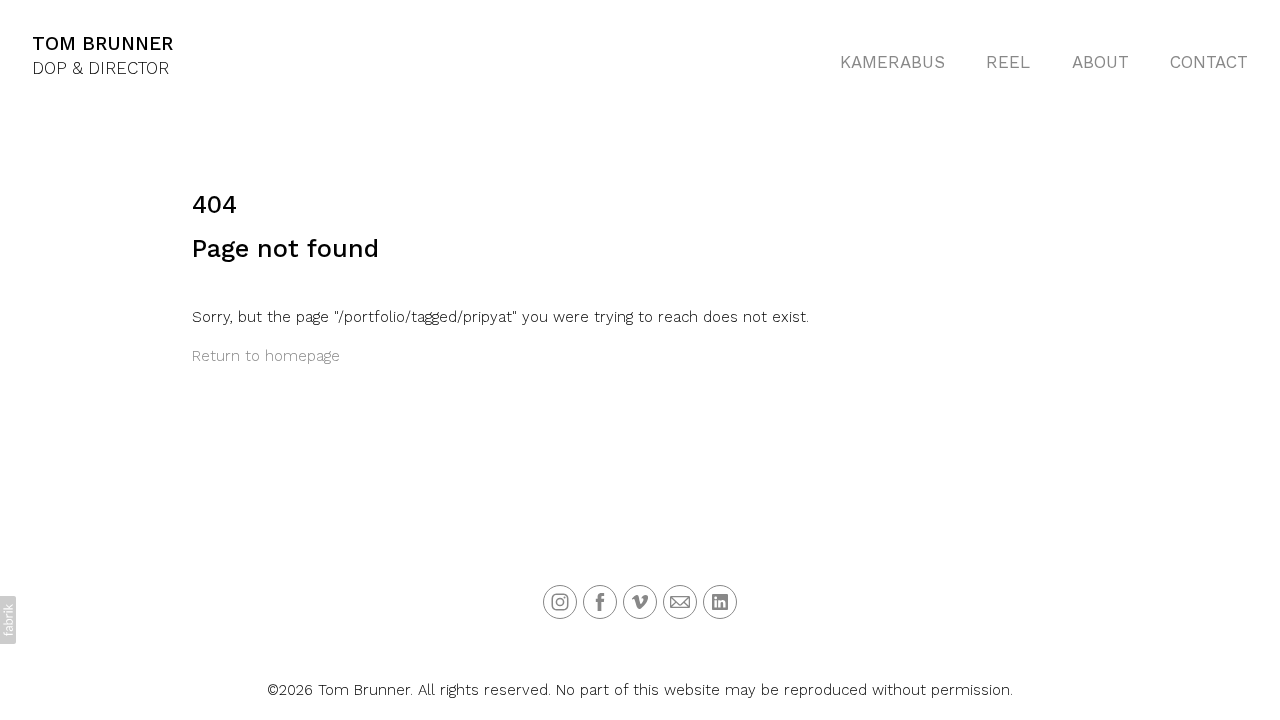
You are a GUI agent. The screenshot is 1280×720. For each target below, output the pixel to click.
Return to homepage (266, 356)
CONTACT (1209, 62)
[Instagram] (560, 602)
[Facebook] (600, 602)
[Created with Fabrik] (8, 620)
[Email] (680, 602)
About (1100, 62)
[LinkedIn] (720, 602)
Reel (1008, 62)
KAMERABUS (892, 62)
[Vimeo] (640, 602)
